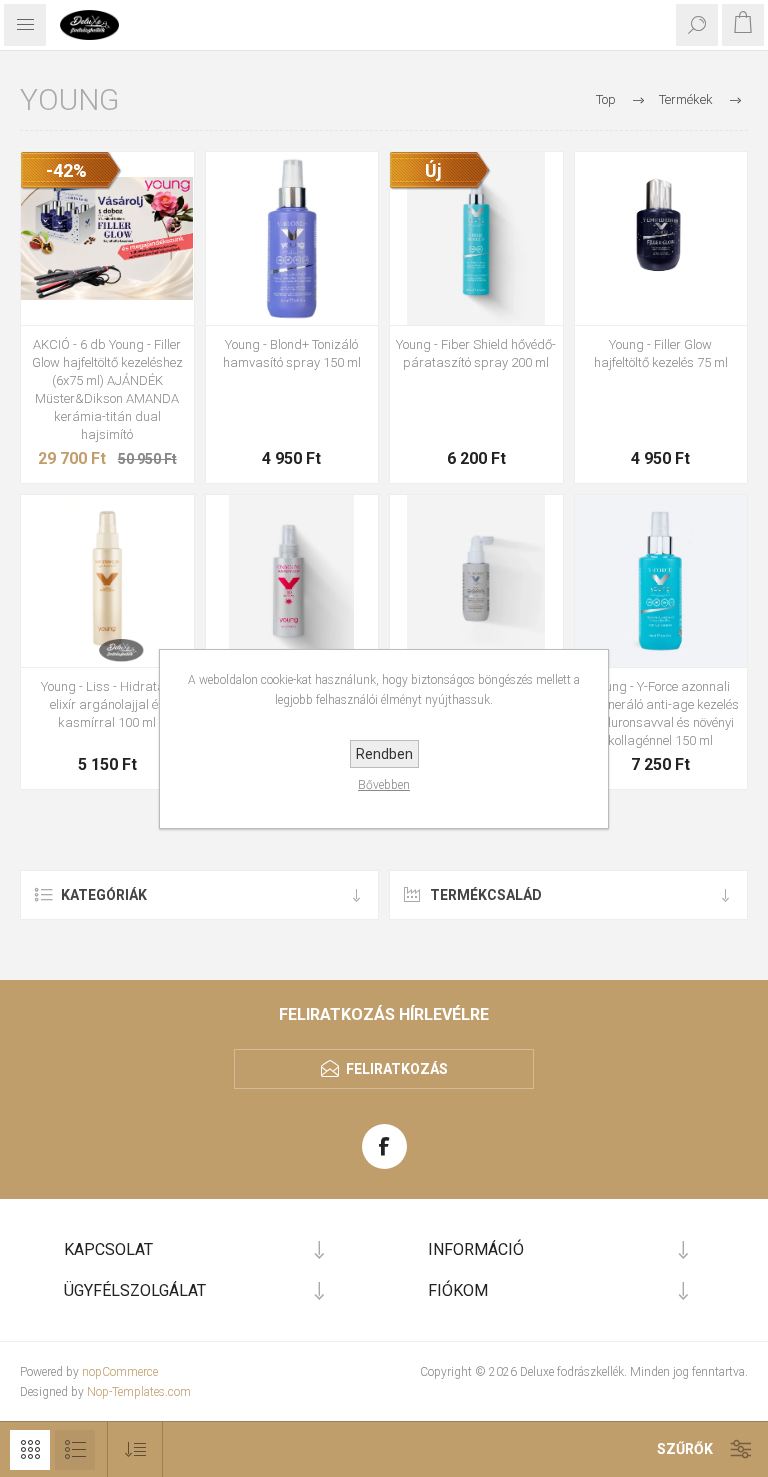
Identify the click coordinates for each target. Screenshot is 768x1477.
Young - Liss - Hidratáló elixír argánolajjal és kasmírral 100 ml (107, 704)
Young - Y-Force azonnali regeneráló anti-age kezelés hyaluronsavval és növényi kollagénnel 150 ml (661, 713)
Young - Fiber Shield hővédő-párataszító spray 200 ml (476, 353)
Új (433, 170)
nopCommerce (120, 1372)
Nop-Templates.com (139, 1392)
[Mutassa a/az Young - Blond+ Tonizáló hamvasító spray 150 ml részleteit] (292, 238)
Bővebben (384, 785)
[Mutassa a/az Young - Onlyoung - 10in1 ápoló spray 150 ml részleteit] (292, 581)
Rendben (384, 754)
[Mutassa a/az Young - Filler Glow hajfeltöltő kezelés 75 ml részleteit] (661, 238)
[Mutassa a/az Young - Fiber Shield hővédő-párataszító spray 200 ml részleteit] (476, 238)
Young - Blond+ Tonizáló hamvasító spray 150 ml (292, 353)
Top (606, 99)
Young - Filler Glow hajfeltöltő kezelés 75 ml (661, 353)
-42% (66, 170)
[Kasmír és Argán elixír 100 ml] (107, 581)
